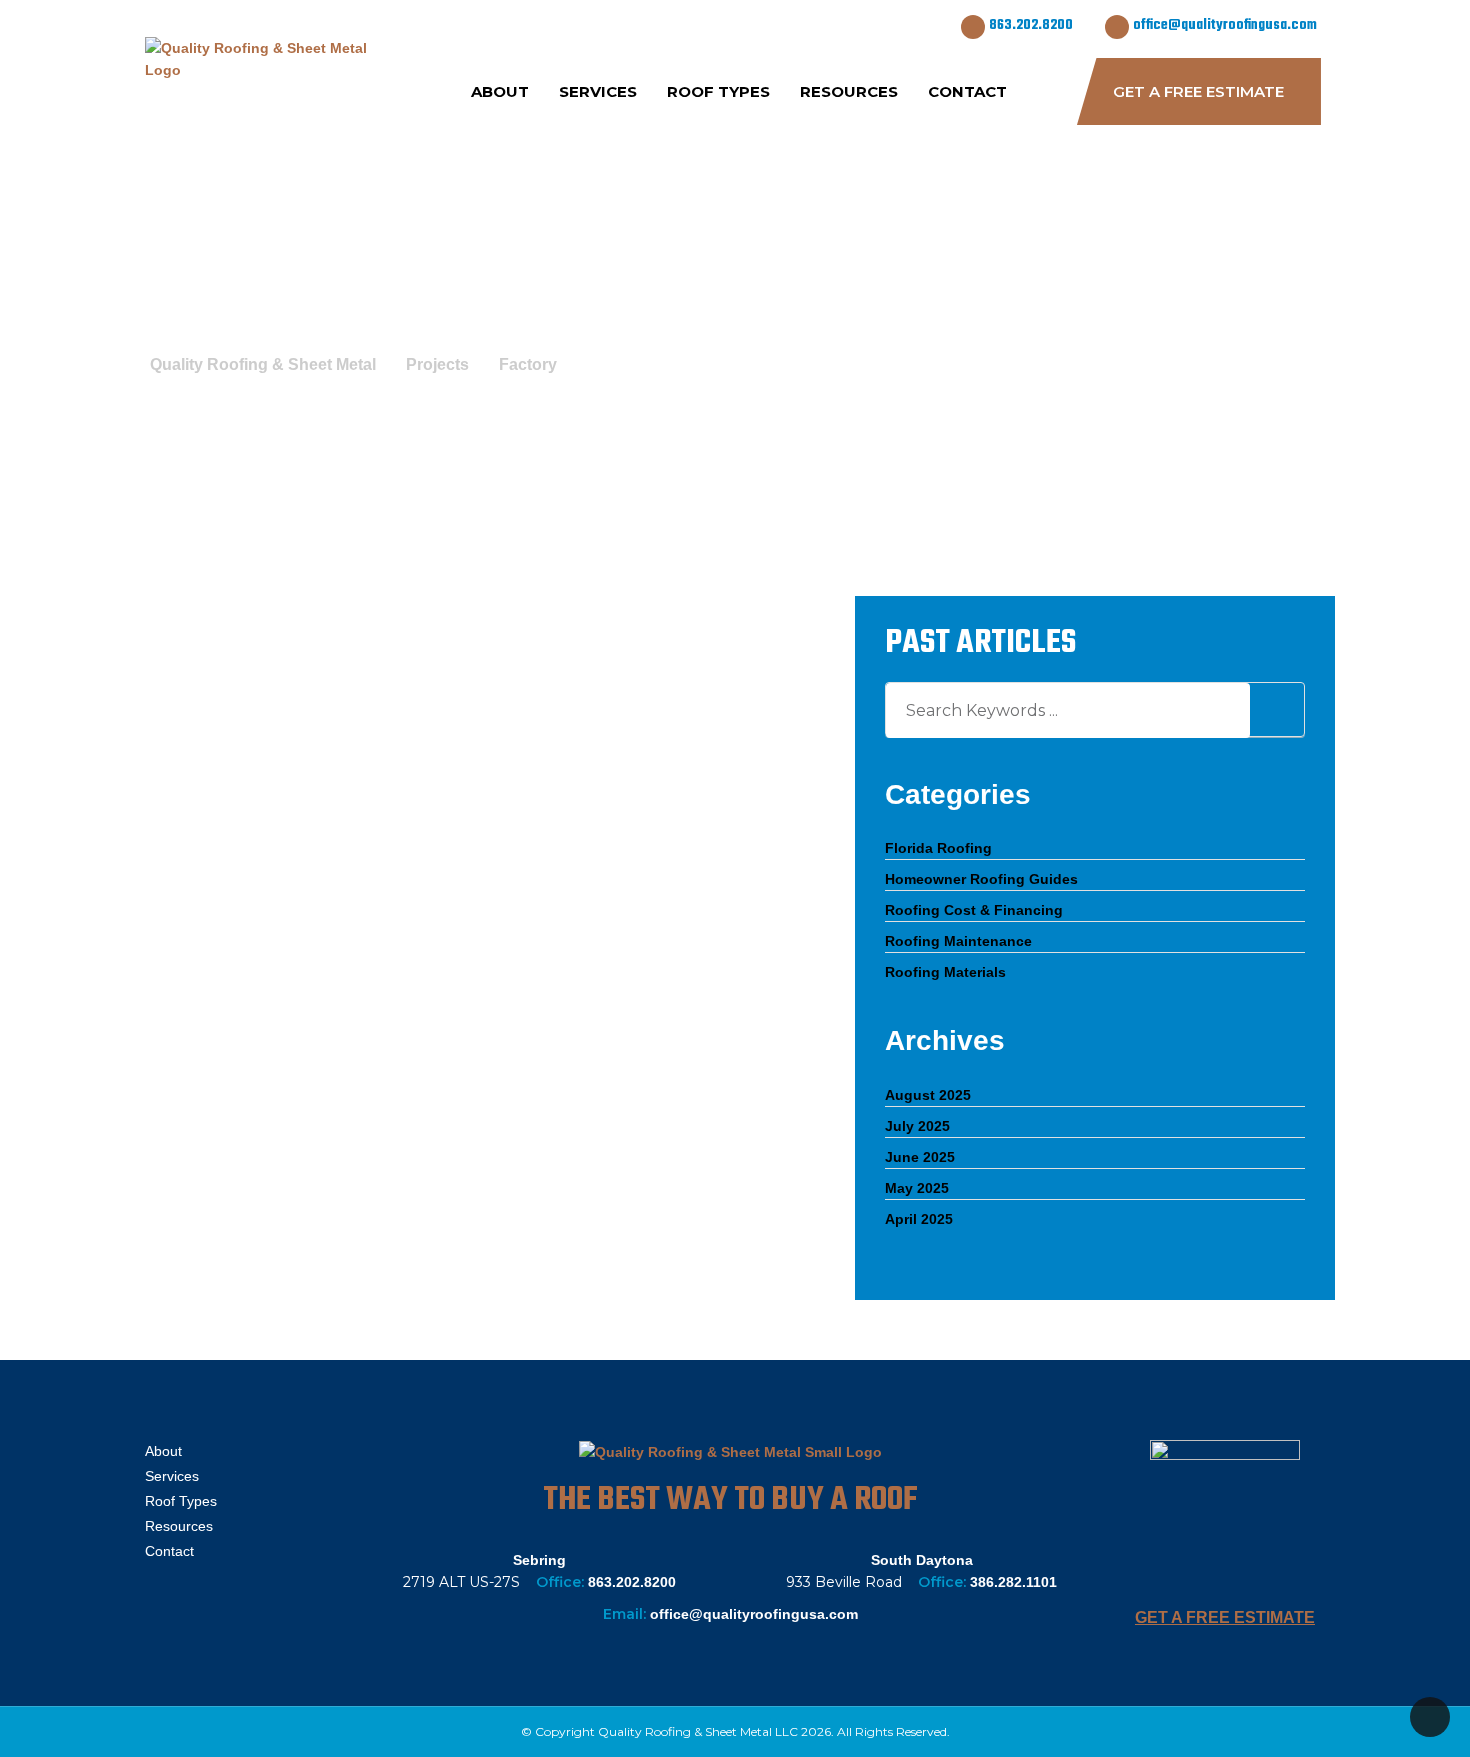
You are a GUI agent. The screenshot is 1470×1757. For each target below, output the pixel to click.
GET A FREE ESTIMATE (1225, 1617)
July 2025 (917, 1126)
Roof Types (718, 91)
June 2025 (920, 1157)
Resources (849, 91)
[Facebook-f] (165, 1602)
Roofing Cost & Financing (974, 910)
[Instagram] (214, 1602)
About (500, 91)
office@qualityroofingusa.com (1225, 25)
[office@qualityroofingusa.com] (1117, 27)
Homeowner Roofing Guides (981, 879)
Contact (967, 91)
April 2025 (919, 1219)
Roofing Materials (945, 972)
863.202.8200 (1031, 25)
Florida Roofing (938, 848)
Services (598, 91)
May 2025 (917, 1188)
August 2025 (928, 1095)
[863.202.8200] (973, 27)
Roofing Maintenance (958, 941)
